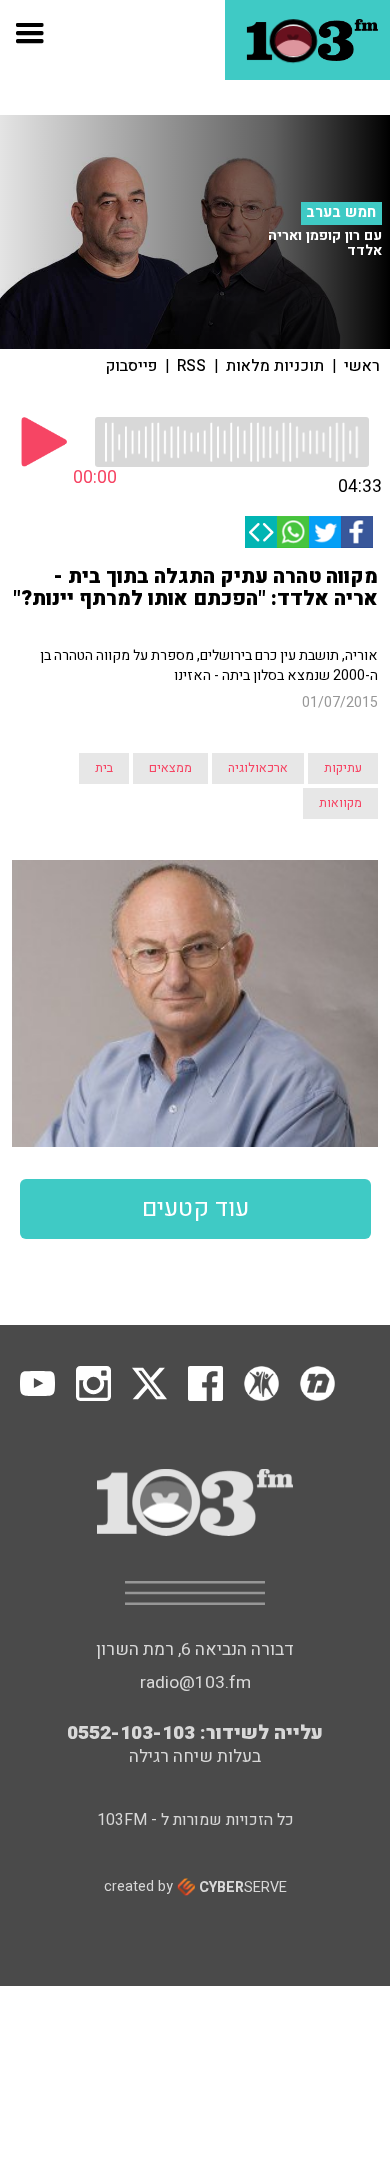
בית (104, 768)
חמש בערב (341, 213)
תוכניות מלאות (275, 366)
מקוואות (340, 803)
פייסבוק (131, 366)
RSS (191, 366)
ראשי (362, 366)
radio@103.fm (195, 1682)
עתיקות (343, 768)
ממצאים (170, 768)
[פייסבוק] (357, 532)
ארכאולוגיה (258, 768)
